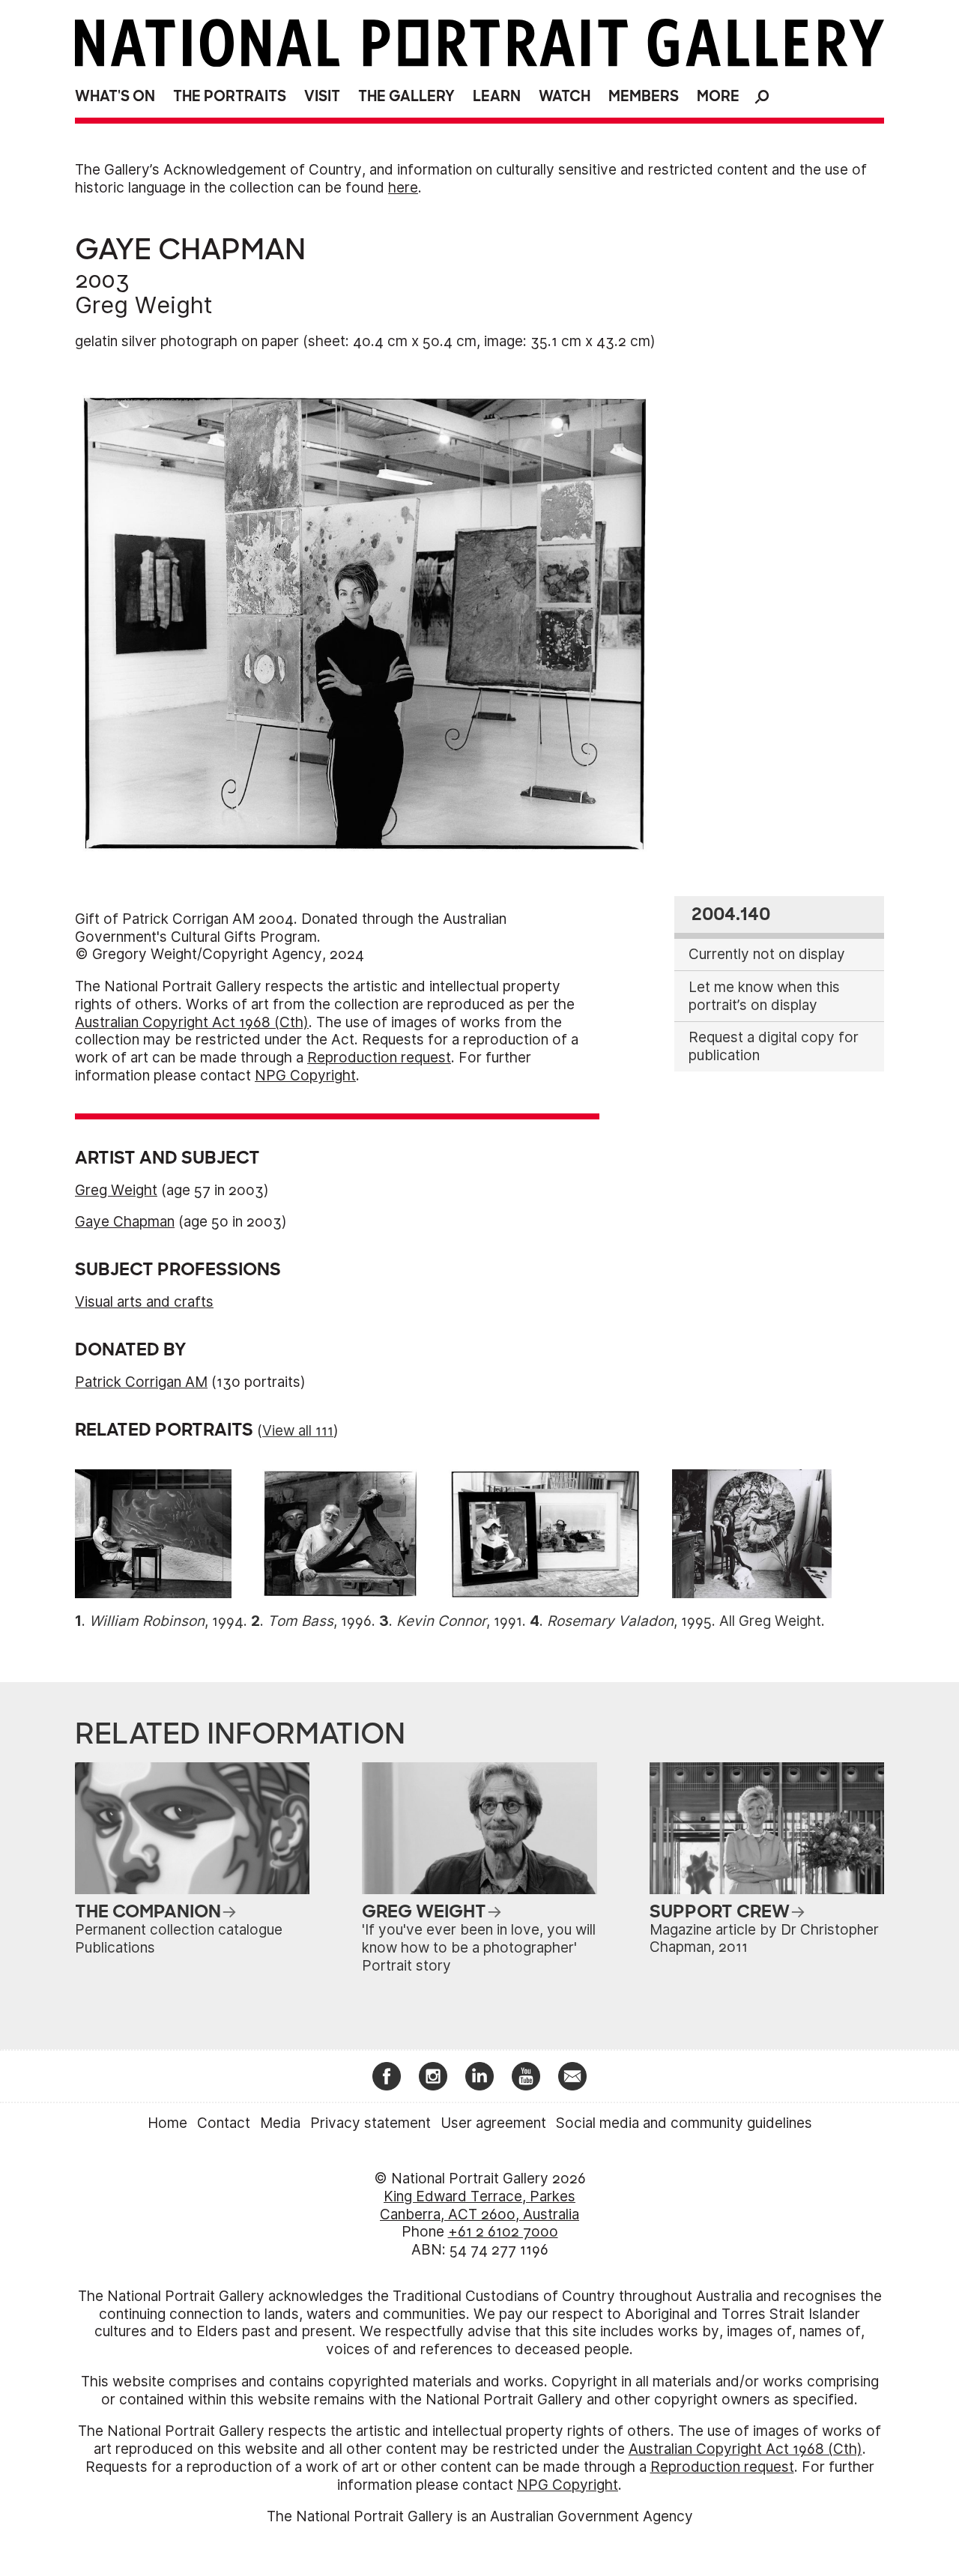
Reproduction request (379, 1058)
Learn (497, 96)
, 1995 (629, 1621)
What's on (115, 96)
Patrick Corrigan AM (141, 1382)
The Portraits (230, 96)
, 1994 (166, 1621)
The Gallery (406, 96)
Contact (224, 2123)
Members (644, 96)
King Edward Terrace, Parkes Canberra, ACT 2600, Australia (479, 2205)
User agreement (493, 2123)
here (403, 188)
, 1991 (459, 1621)
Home (167, 2123)
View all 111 (298, 1431)
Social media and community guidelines (684, 2123)
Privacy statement (370, 2123)
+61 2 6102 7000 (503, 2232)
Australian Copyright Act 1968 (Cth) (192, 1022)
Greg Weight (144, 305)
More (718, 96)
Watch (565, 96)
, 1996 (320, 1621)
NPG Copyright (305, 1076)
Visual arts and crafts (144, 1302)
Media (280, 2123)
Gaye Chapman (125, 1222)
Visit (322, 96)
